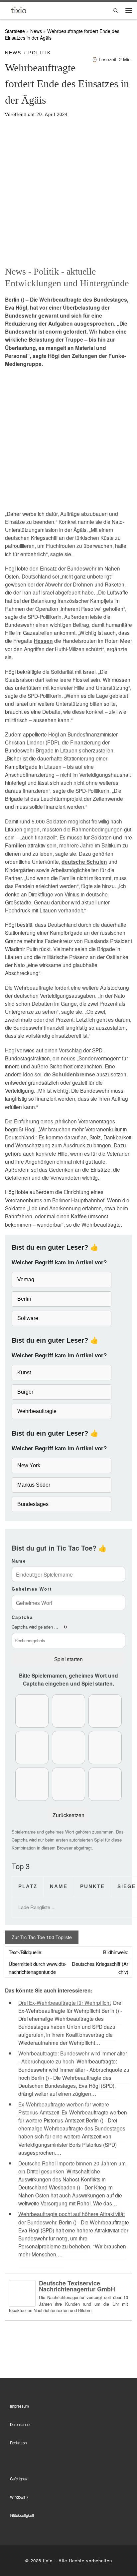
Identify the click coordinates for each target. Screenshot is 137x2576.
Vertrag (26, 1280)
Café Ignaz (19, 2479)
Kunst (24, 1372)
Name (19, 1561)
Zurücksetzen (68, 1815)
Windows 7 (19, 2497)
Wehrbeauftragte (37, 1411)
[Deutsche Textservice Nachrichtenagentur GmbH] (22, 2292)
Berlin (24, 1299)
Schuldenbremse (74, 1074)
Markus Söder (34, 1485)
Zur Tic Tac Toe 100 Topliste (42, 1937)
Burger (25, 1392)
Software (28, 1318)
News (36, 31)
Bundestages (33, 1504)
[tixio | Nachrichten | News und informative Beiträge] (19, 10)
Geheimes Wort (32, 1589)
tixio (48, 2561)
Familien (16, 845)
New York (29, 1465)
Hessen (43, 641)
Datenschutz (20, 2424)
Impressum (19, 2406)
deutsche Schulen (84, 862)
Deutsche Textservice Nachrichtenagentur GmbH (77, 2286)
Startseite (15, 31)
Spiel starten (68, 1659)
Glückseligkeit (22, 2515)
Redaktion (18, 2443)
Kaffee (79, 1216)
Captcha (22, 1617)
